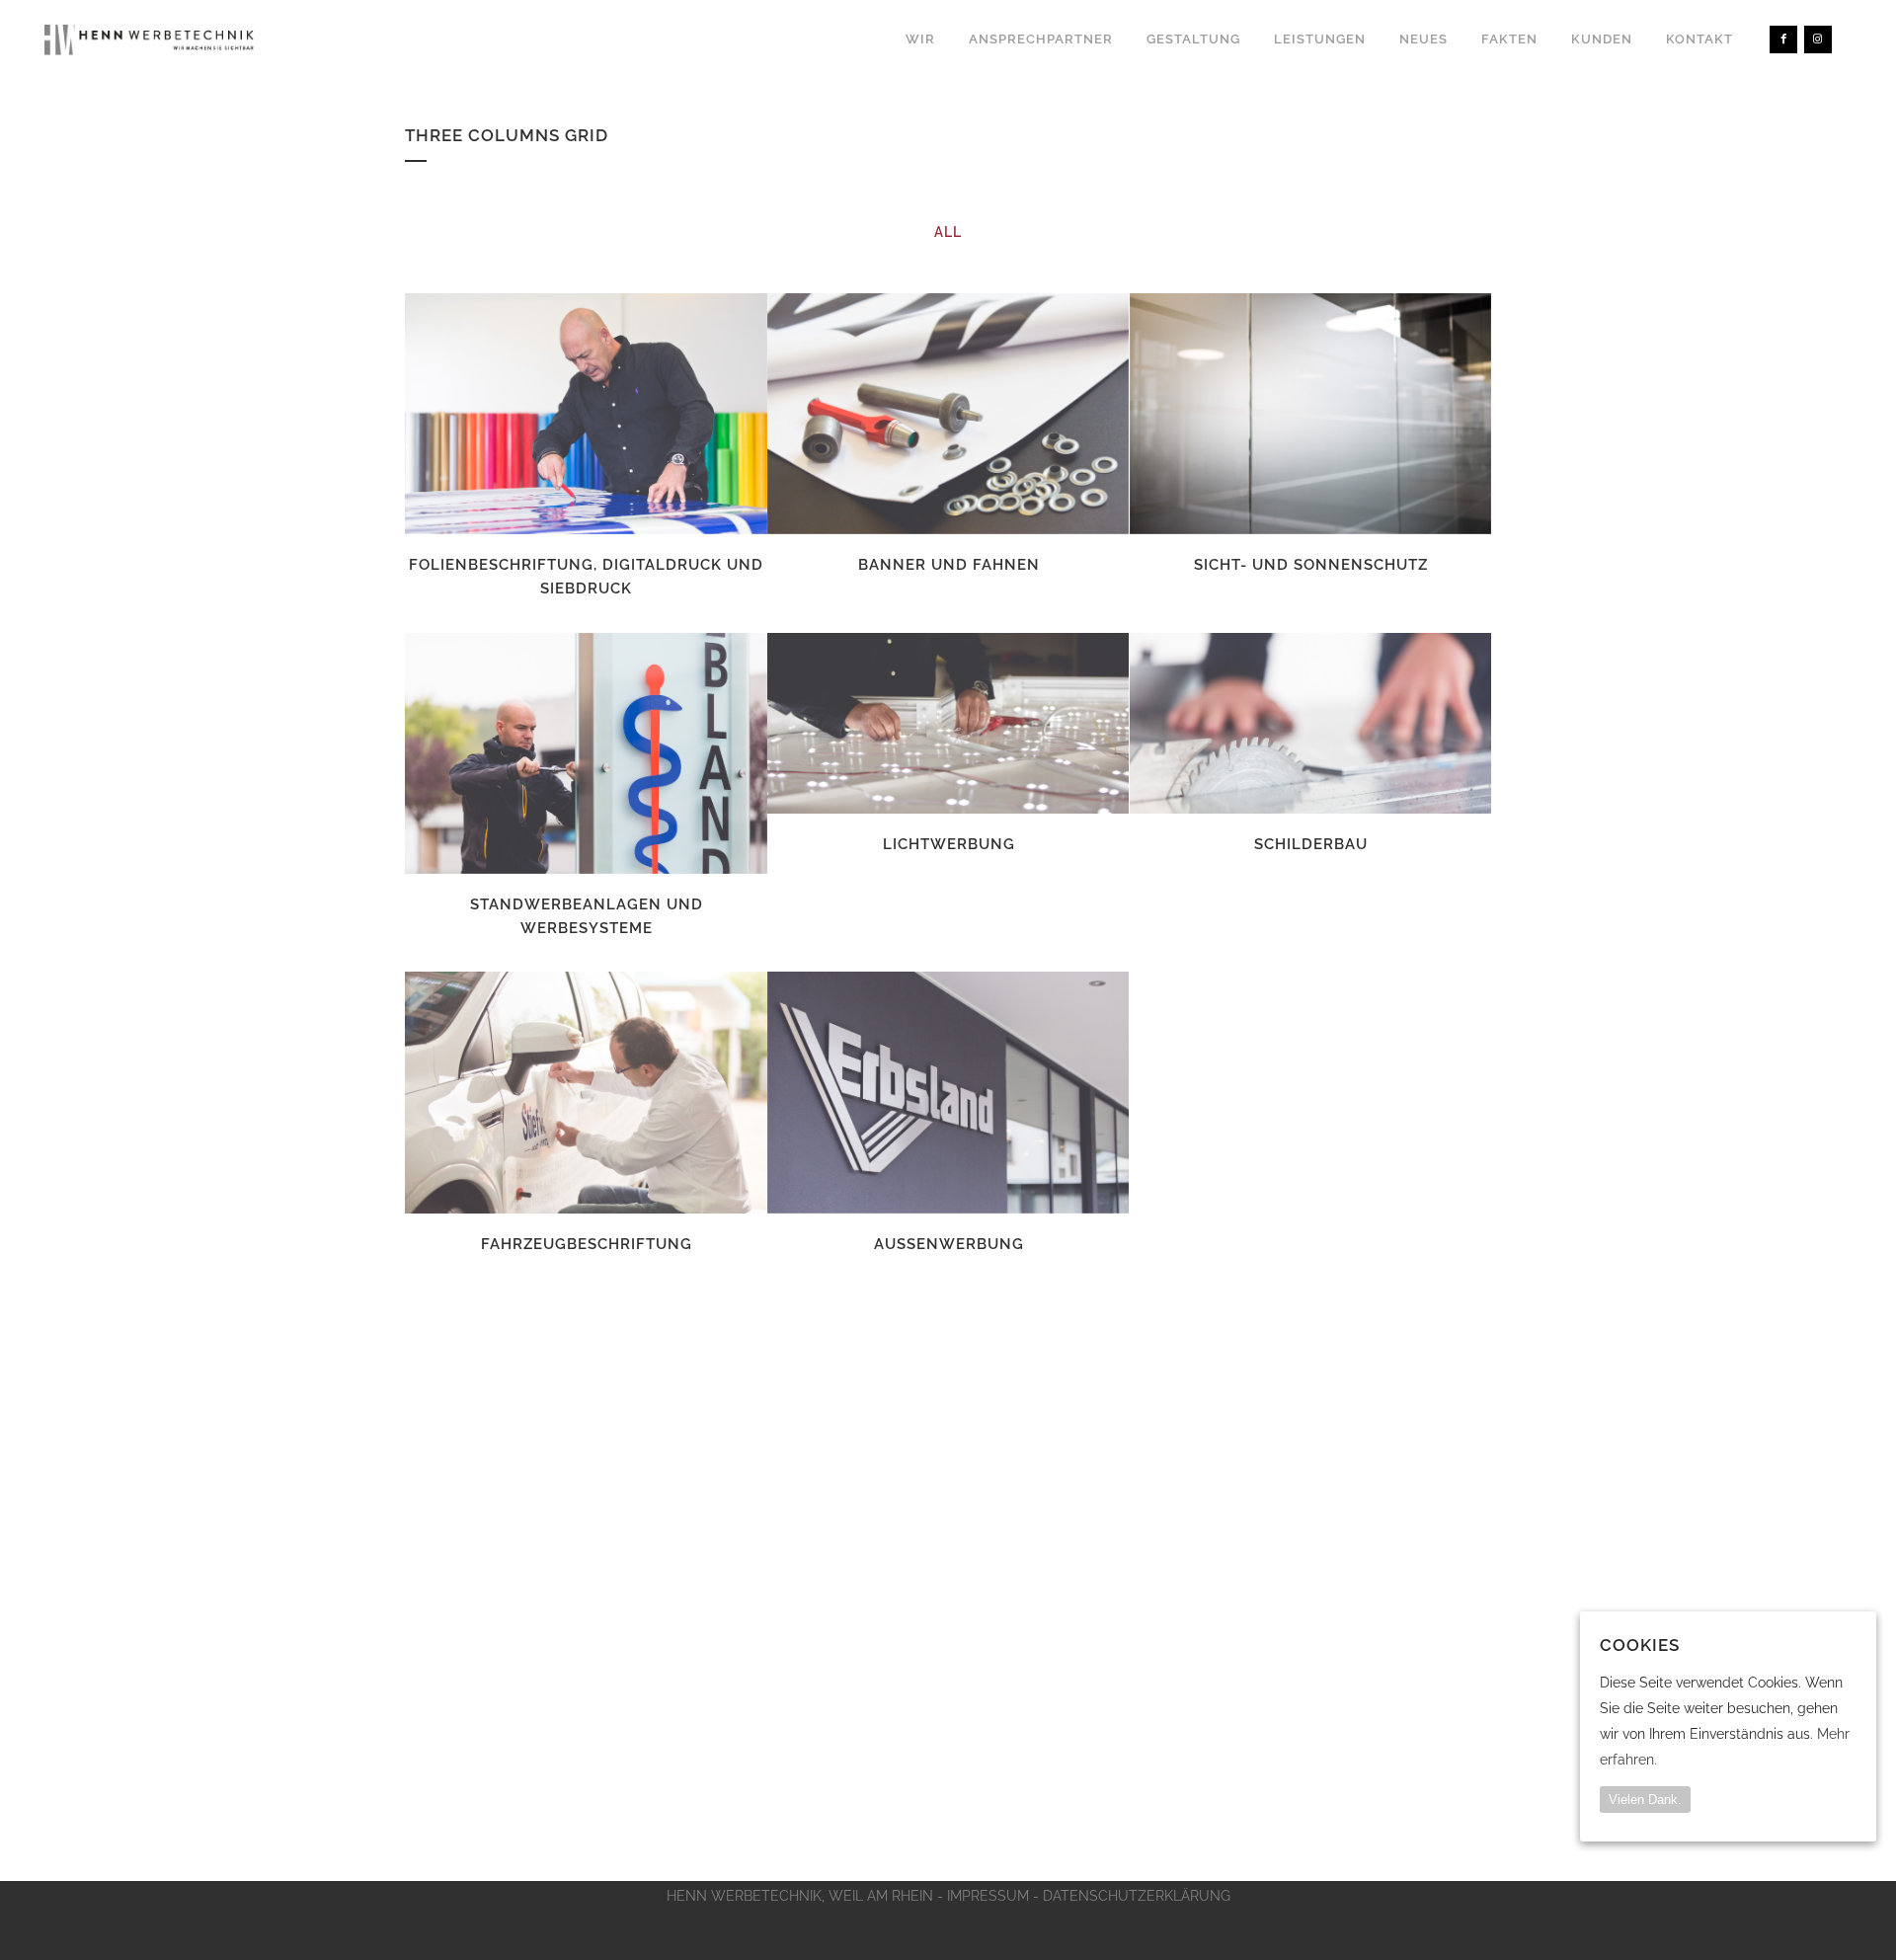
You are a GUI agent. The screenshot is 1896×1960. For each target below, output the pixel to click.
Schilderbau (1311, 844)
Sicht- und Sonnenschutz (1311, 565)
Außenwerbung (949, 1244)
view (630, 412)
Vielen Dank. (1645, 1801)
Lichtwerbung (949, 844)
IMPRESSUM (988, 1896)
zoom (545, 412)
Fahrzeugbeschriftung (587, 1244)
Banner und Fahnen (949, 565)
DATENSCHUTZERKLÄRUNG (1137, 1896)
